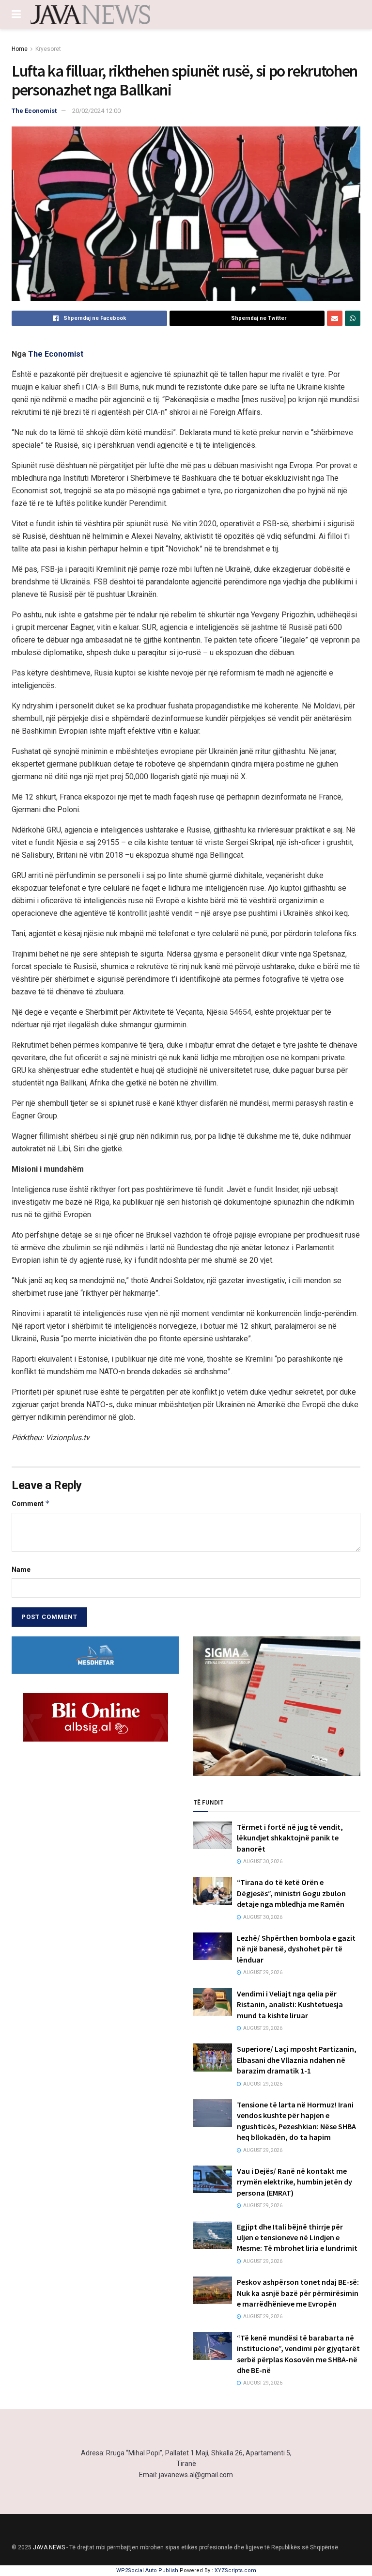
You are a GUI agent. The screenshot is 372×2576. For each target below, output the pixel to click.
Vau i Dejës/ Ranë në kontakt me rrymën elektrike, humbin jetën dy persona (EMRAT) (294, 2182)
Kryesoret (48, 49)
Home (20, 49)
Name (21, 1570)
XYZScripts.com (235, 2570)
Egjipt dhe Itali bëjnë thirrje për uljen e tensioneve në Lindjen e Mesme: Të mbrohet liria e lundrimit (297, 2238)
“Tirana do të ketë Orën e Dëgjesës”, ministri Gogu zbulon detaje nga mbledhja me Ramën (291, 1893)
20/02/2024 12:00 (96, 111)
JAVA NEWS (49, 2547)
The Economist (34, 111)
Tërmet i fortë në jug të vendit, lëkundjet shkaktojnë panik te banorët (290, 1838)
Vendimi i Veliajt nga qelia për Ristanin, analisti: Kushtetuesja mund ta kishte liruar (290, 2004)
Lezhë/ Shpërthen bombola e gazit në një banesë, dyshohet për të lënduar (296, 1949)
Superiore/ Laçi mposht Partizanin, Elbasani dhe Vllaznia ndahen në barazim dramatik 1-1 (297, 2060)
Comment (31, 1503)
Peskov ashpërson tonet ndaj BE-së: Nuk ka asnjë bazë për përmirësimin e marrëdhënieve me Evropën (298, 2293)
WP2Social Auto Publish (147, 2570)
